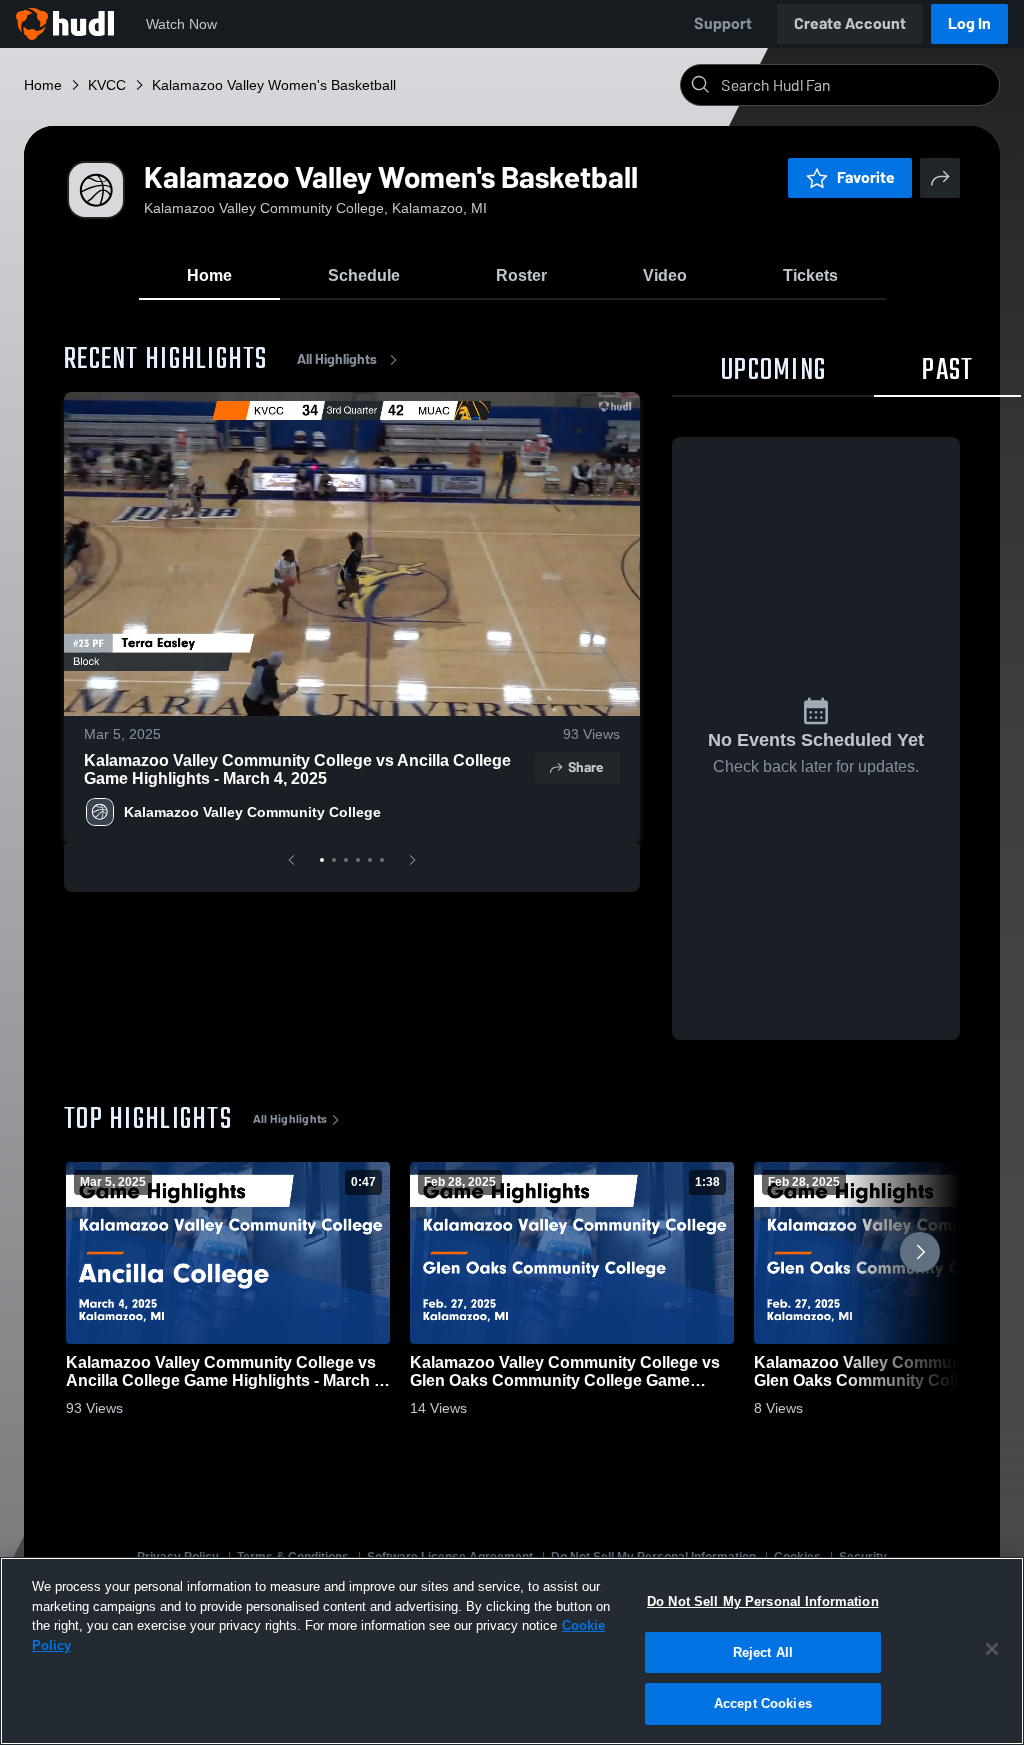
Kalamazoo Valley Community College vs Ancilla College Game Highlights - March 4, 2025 (297, 769)
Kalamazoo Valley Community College (252, 812)
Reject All (763, 1652)
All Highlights (337, 359)
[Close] (992, 1649)
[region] (512, 1651)
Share (585, 767)
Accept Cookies (763, 1703)
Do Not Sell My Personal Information (763, 1601)
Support (723, 23)
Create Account (850, 23)
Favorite (866, 177)
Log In (969, 23)
